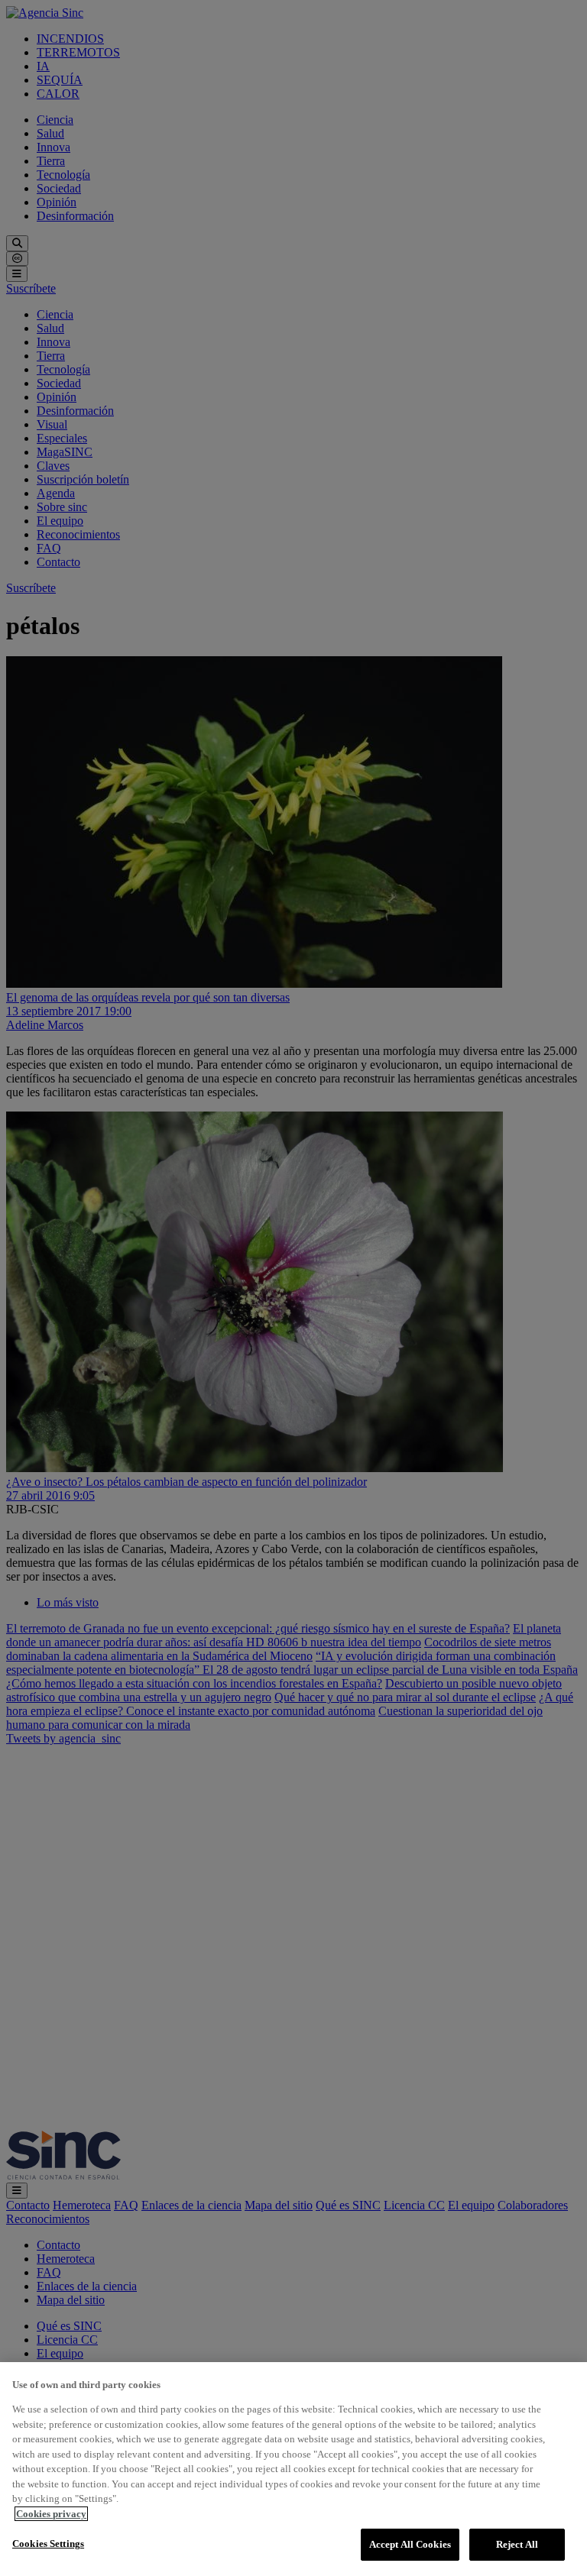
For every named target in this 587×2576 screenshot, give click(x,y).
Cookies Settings (48, 2544)
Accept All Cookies (410, 2544)
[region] (293, 2469)
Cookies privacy (51, 2514)
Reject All (517, 2544)
